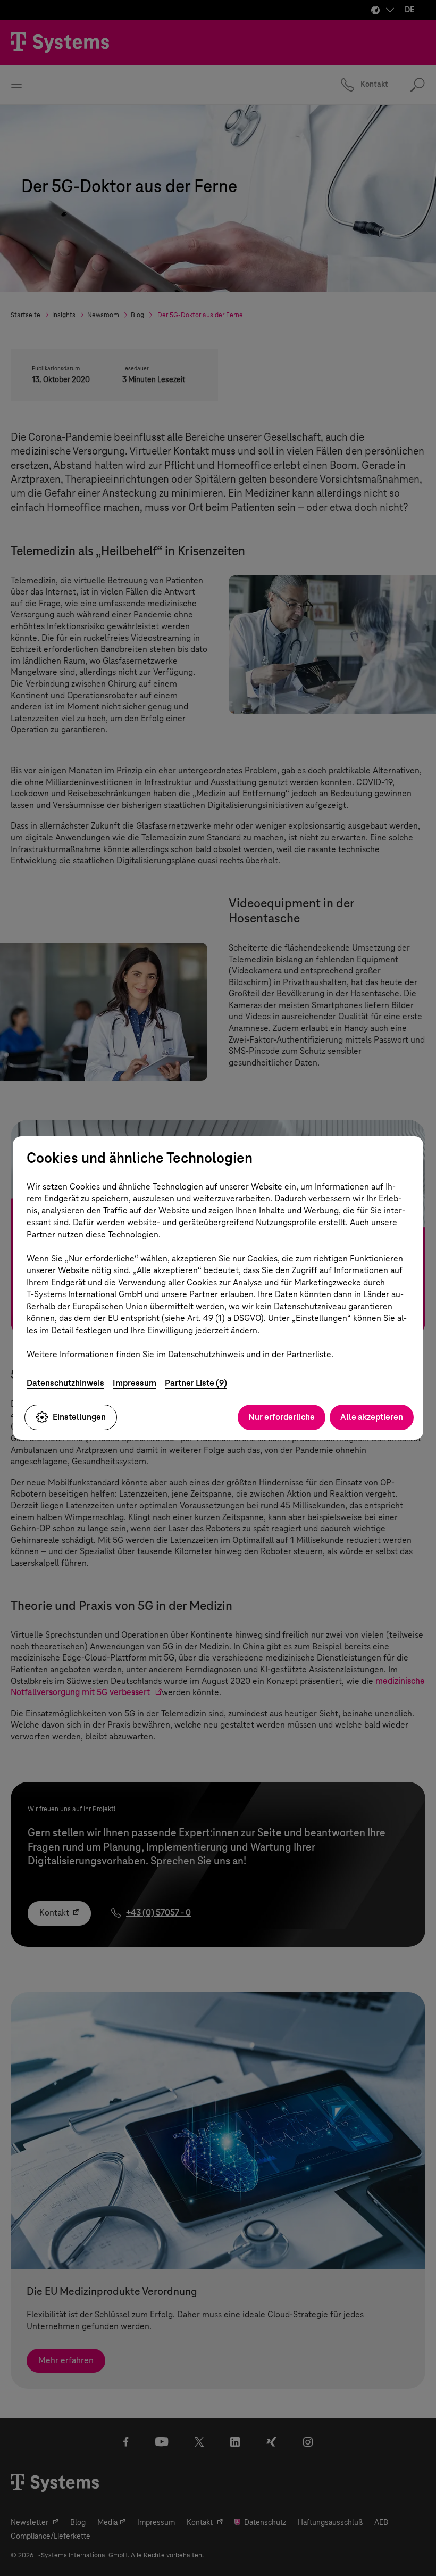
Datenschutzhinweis (65, 1383)
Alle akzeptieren (372, 1417)
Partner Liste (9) (196, 1383)
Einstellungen (79, 1417)
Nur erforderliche (282, 1417)
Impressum (135, 1383)
